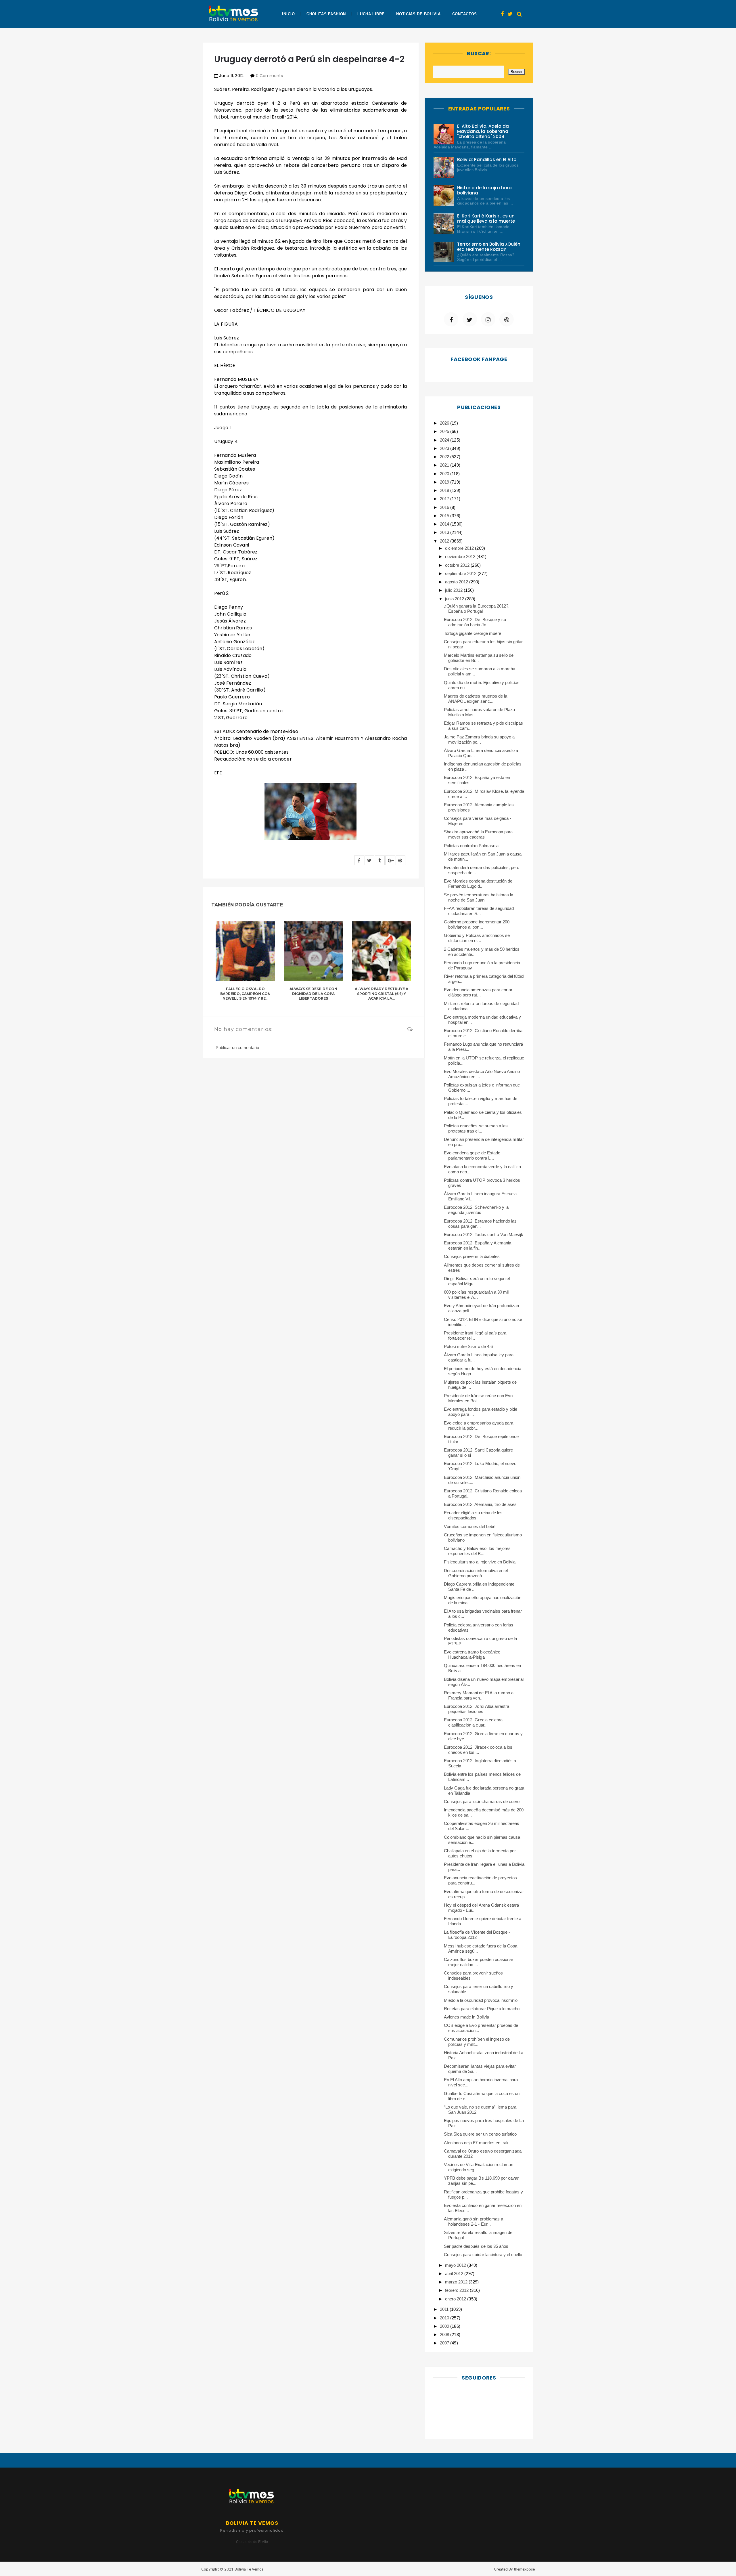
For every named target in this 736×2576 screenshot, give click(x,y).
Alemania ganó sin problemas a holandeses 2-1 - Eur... (474, 2221)
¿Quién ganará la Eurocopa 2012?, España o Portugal (477, 609)
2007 (445, 2343)
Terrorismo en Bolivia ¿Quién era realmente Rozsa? (489, 247)
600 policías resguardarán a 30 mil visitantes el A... (476, 1295)
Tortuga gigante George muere (473, 633)
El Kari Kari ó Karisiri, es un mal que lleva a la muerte (486, 218)
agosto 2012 (457, 582)
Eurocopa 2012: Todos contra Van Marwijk (484, 1234)
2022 (445, 457)
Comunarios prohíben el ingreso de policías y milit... (477, 2042)
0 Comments (269, 76)
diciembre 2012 (460, 548)
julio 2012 (454, 590)
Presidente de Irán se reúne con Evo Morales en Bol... (478, 1398)
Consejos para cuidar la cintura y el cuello (483, 2255)
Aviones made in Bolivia (466, 2017)
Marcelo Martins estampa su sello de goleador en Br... (479, 658)
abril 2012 (455, 2274)
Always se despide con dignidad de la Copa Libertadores (314, 994)
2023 (445, 448)
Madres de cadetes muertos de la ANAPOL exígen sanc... (476, 699)
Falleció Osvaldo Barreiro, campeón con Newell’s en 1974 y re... (246, 994)
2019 (445, 482)
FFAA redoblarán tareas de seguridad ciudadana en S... (479, 911)
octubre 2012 (458, 565)
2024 (445, 440)
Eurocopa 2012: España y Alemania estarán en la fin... (478, 1245)
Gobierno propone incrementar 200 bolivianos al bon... (477, 924)
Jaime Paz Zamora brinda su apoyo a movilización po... (479, 739)
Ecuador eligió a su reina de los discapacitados (473, 1515)
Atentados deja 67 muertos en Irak (476, 2143)
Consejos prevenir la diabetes (472, 1256)
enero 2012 (456, 2299)
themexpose (524, 2569)
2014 (445, 524)
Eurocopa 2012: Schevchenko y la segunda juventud (476, 1210)
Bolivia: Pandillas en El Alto (487, 160)
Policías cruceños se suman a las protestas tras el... (476, 1128)
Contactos (465, 14)
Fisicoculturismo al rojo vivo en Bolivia (480, 1562)
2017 (445, 499)
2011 (445, 2309)
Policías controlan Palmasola (471, 846)
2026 (445, 423)
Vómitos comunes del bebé (470, 1526)
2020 (445, 474)
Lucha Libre (371, 14)
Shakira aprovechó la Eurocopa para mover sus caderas (478, 834)
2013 (445, 532)
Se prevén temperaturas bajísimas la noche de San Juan (479, 897)
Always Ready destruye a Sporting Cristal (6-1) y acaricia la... (382, 994)
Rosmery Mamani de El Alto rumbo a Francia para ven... (479, 1695)
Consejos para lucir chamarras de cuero (482, 1801)
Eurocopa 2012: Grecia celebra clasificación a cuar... (473, 1722)
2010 (445, 2318)
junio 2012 (455, 599)
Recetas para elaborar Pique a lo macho (482, 2009)
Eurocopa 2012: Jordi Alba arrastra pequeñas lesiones (477, 1709)
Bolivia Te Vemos (249, 2569)
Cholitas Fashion (326, 14)
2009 (445, 2326)
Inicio (288, 14)
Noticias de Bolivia (418, 14)
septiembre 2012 (461, 573)
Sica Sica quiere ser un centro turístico (480, 2134)
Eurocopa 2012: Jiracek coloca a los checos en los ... (478, 1750)
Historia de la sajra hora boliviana (485, 190)
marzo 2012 (457, 2282)
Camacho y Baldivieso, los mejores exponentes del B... (477, 1551)
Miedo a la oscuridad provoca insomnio (481, 2000)
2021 (445, 465)
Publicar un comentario (237, 1048)
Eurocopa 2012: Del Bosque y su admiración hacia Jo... (475, 622)
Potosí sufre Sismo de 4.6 (468, 1346)
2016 (445, 507)
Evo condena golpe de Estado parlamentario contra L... (472, 1155)
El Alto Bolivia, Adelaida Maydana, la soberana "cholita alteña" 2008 (483, 131)
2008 (445, 2335)
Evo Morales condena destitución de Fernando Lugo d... (478, 884)
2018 (445, 490)
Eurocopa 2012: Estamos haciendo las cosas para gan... (480, 1224)
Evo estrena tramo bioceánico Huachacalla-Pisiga (472, 1654)
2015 (445, 516)
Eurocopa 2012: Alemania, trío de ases (480, 1504)
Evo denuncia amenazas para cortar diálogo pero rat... (478, 992)
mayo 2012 (456, 2265)
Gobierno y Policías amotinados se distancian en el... (477, 938)
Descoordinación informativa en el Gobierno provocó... (476, 1573)
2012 (445, 541)
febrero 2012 (457, 2290)
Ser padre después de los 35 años (476, 2246)
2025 (445, 431)
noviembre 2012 (461, 556)
